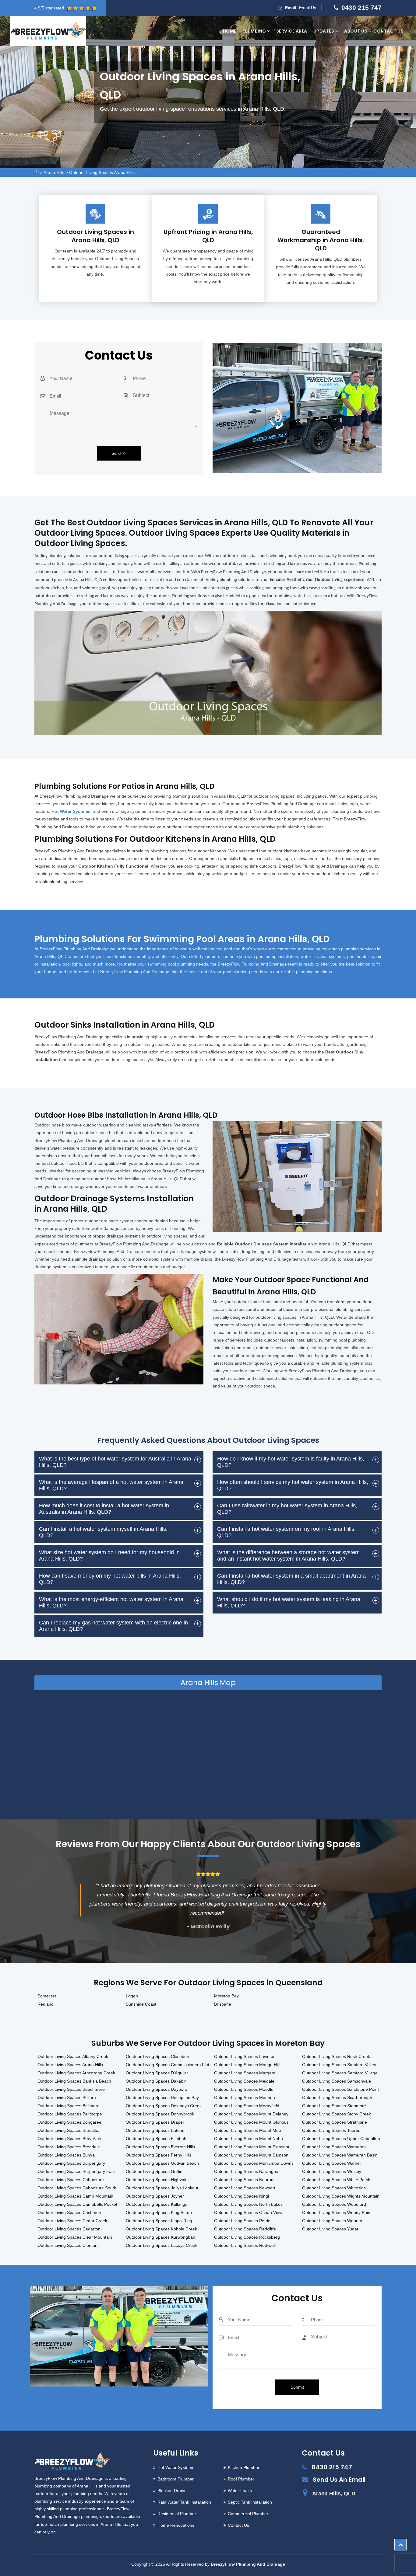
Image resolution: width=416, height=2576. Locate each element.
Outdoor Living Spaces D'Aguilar (157, 2073)
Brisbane (223, 2004)
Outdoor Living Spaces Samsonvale (337, 2081)
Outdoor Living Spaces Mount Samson (251, 2155)
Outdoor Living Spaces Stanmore (334, 2106)
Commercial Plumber (248, 2514)
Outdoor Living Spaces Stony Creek (337, 2114)
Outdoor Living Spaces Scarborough (337, 2097)
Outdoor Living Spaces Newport (245, 2188)
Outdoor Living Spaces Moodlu (244, 2089)
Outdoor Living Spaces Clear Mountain (75, 2237)
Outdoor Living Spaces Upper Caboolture (342, 2139)
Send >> (119, 453)
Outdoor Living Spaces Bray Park (69, 2139)
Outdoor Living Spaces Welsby (332, 2171)
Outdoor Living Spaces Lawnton (245, 2056)
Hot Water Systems (71, 811)
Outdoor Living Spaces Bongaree (69, 2122)
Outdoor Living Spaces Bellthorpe (70, 2114)
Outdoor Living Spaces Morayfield (247, 2106)
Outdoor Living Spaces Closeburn (158, 2056)
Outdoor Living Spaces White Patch (336, 2180)
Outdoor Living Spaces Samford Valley (339, 2065)
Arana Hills (54, 172)
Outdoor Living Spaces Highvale (157, 2180)
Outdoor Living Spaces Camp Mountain (75, 2196)
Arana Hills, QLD (334, 2494)
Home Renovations (176, 2525)
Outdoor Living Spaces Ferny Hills (159, 2155)
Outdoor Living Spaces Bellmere (69, 2106)
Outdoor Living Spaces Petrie (242, 2221)
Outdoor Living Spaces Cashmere (70, 2212)
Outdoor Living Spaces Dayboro (157, 2089)
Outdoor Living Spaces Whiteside (334, 2188)
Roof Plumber (241, 2479)
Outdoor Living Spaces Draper (155, 2122)
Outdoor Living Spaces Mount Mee (248, 2130)
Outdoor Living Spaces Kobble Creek (161, 2229)
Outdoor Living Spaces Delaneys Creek (164, 2106)
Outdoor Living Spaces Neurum (244, 2180)
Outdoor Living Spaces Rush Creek (336, 2056)
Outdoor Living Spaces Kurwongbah (160, 2237)
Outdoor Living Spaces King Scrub (159, 2212)
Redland (46, 2004)
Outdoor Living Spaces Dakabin (156, 2081)
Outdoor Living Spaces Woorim (332, 2221)
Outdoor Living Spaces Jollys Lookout (162, 2188)
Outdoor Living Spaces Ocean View (248, 2212)
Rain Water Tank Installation (184, 2502)
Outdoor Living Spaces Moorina (245, 2097)
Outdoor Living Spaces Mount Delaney (251, 2114)
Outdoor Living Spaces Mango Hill (247, 2065)
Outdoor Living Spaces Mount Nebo (249, 2139)
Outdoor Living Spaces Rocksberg (247, 2237)
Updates (324, 31)
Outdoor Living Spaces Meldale (244, 2081)
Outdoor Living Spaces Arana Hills (102, 172)
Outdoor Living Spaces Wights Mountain (341, 2196)
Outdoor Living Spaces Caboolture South (77, 2188)
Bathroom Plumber (176, 2479)
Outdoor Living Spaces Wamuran (334, 2147)
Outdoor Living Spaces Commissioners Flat (167, 2065)
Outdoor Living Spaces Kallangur (157, 2204)
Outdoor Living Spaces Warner (332, 2163)
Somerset (47, 1996)
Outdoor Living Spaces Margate (245, 2073)
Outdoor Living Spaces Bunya (66, 2155)
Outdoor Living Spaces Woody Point (337, 2212)
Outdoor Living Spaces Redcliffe (245, 2229)
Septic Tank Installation (250, 2502)
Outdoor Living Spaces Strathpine (335, 2122)
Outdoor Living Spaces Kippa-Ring (159, 2221)
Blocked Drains (172, 2491)
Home (230, 31)
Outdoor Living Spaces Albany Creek (73, 2056)
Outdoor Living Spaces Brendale (69, 2147)
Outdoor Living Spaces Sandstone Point (340, 2089)
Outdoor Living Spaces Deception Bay (162, 2097)
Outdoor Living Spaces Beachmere (71, 2089)
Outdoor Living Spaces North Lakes (248, 2204)
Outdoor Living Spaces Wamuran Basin (340, 2155)
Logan (132, 1996)
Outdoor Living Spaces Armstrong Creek (76, 2073)
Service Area (292, 31)
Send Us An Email (339, 2480)
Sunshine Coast (141, 2004)
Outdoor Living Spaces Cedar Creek (72, 2221)
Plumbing (255, 31)
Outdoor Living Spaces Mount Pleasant (252, 2147)
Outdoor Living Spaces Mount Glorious (251, 2122)
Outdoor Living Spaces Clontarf (68, 2245)
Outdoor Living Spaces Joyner (155, 2196)
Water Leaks (240, 2491)
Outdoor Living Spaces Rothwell (245, 2245)
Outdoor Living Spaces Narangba (246, 2171)
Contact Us (388, 31)
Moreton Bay (226, 1996)
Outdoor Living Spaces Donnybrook (160, 2114)
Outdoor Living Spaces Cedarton (69, 2229)
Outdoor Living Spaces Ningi (241, 2196)
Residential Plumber (177, 2514)
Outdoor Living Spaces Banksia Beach (74, 2081)
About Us (356, 31)
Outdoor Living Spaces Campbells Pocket (77, 2204)
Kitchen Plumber (244, 2467)
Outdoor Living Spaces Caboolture (71, 2180)
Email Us (308, 8)
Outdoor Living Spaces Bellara (67, 2097)
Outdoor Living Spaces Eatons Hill (159, 2130)
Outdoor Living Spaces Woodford (334, 2204)
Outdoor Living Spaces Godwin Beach (162, 2163)
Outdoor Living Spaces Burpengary (71, 2163)
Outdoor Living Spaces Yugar (330, 2229)
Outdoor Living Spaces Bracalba (69, 2130)
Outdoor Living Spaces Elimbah (156, 2139)
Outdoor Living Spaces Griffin (154, 2171)
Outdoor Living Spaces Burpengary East (76, 2171)
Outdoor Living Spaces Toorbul (332, 2130)
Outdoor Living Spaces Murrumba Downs (254, 2163)
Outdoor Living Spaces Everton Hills (160, 2147)
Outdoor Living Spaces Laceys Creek (162, 2245)
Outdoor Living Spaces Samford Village (340, 2073)
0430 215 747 (361, 7)
